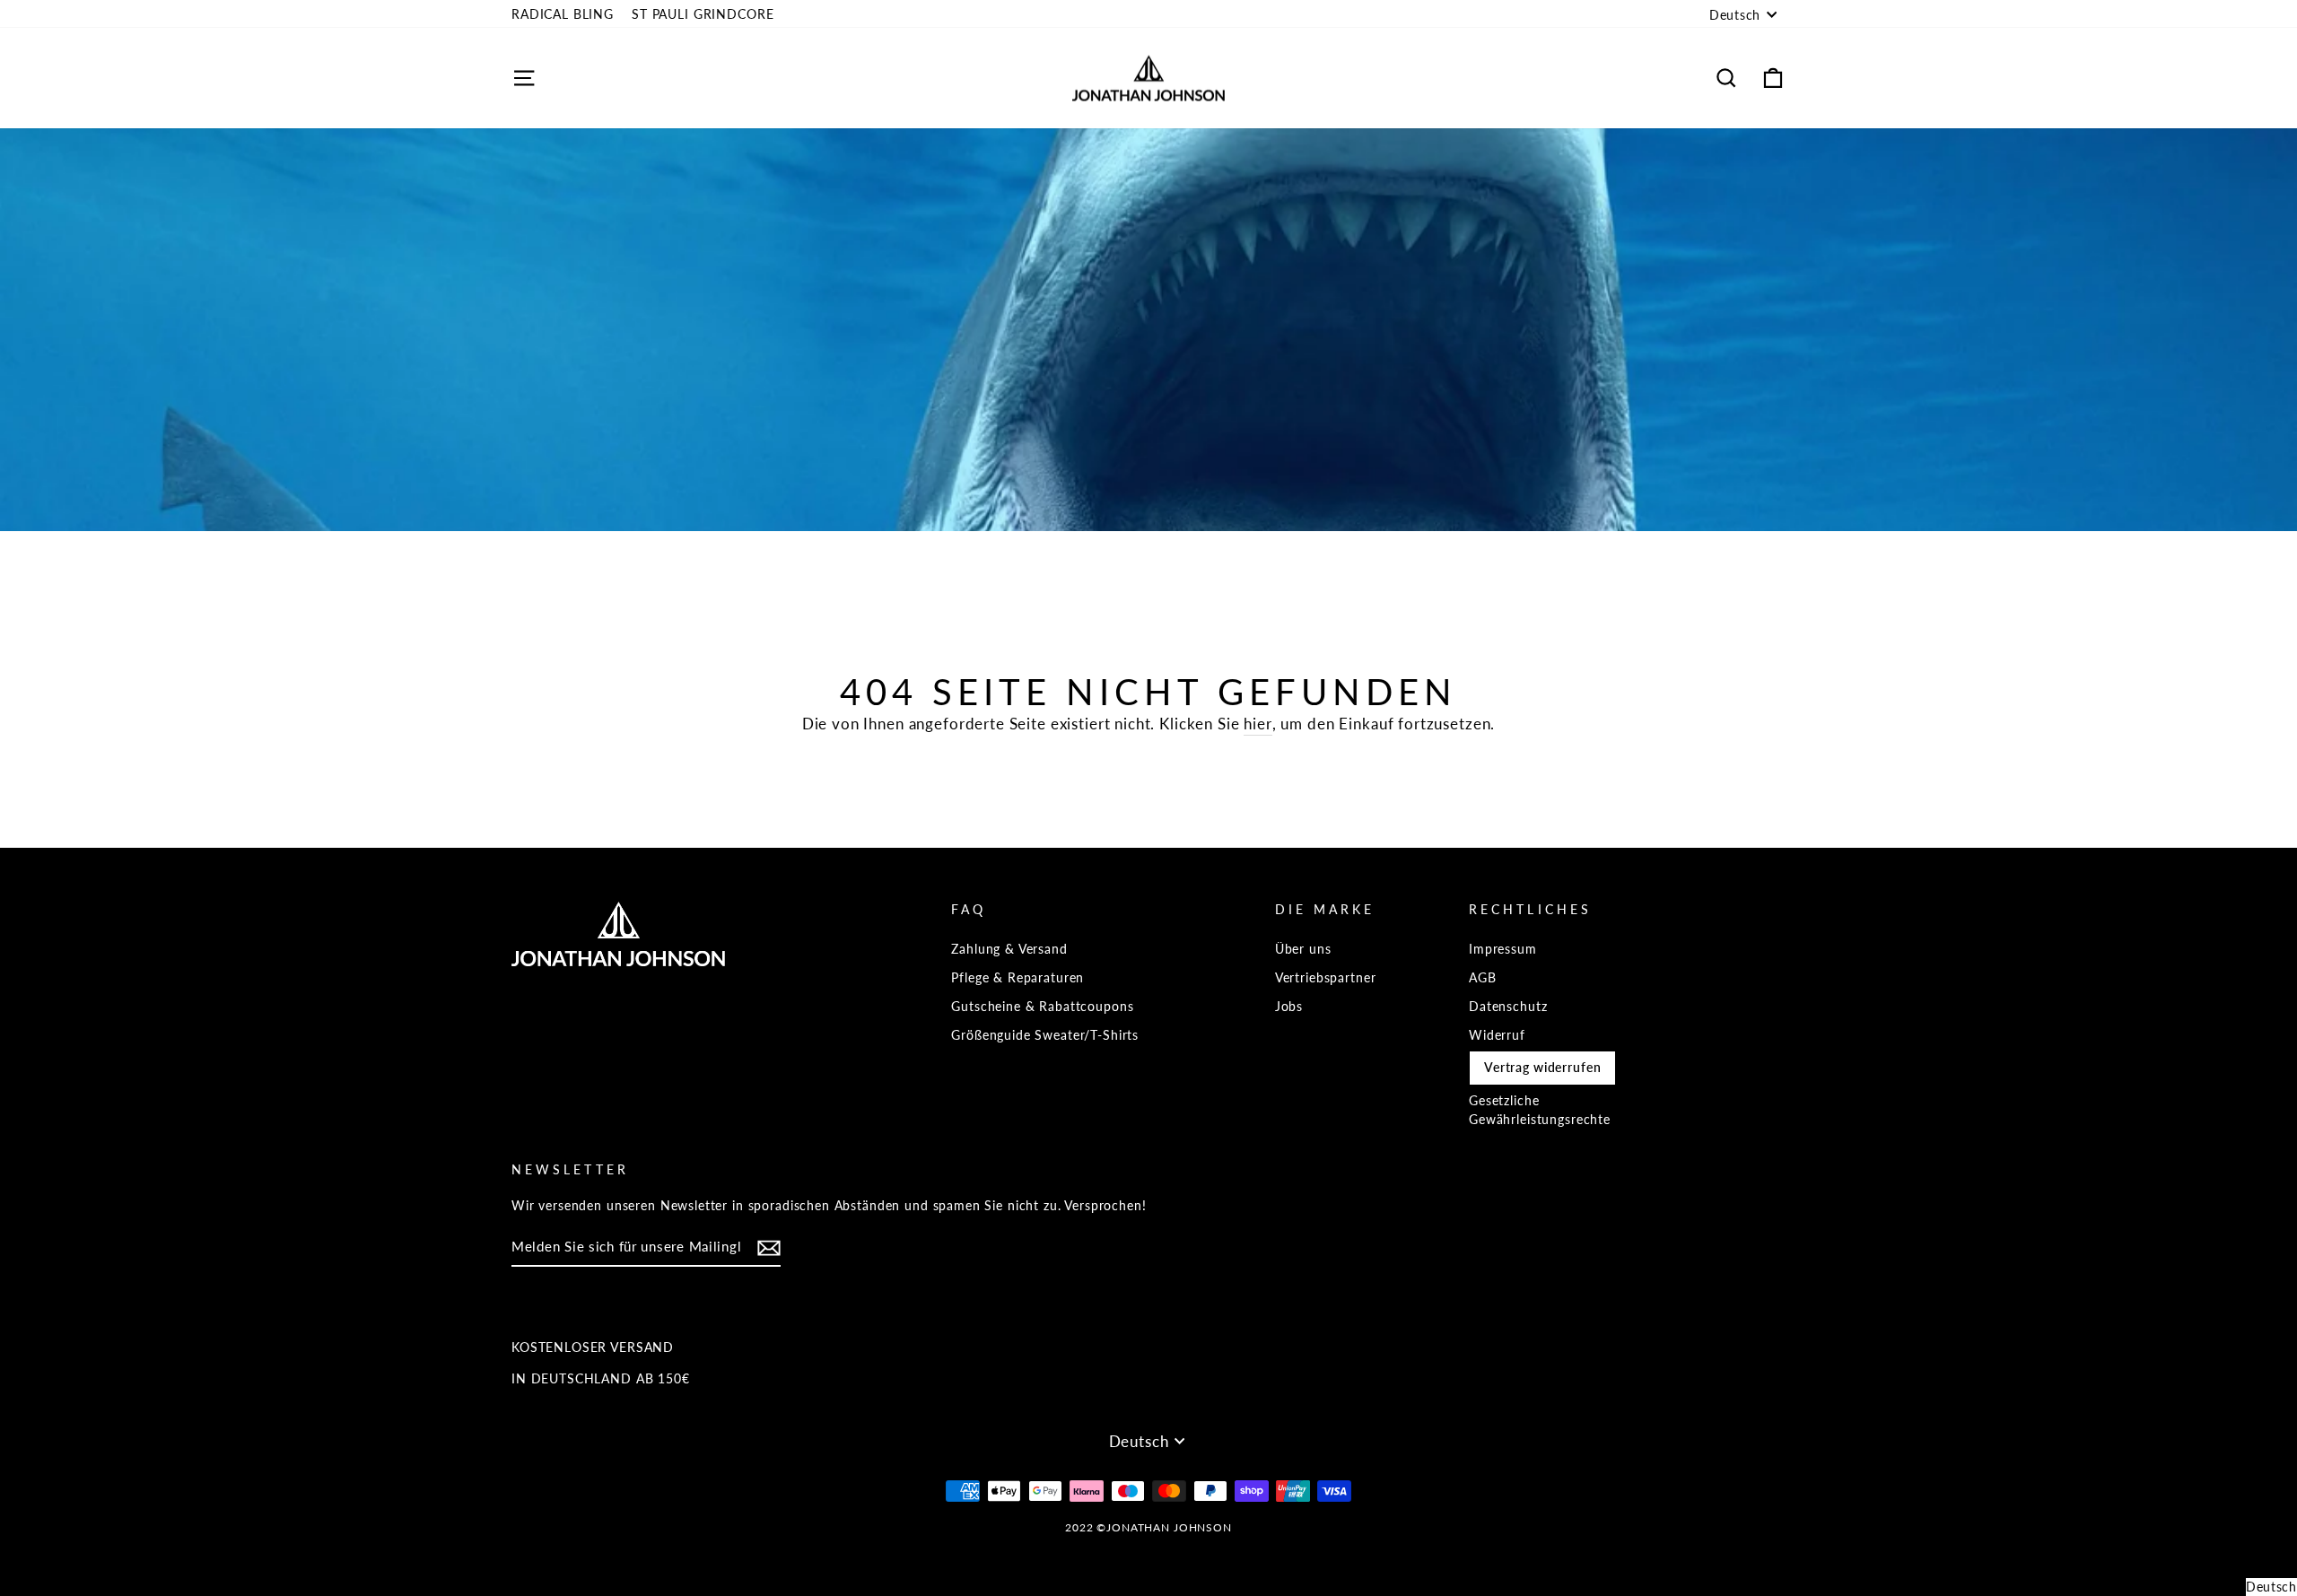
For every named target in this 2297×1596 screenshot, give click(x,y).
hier (1258, 724)
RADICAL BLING (563, 14)
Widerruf (1497, 1035)
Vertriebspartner (1326, 977)
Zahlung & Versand (1009, 949)
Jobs (1289, 1006)
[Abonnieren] (769, 1248)
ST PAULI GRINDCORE (703, 14)
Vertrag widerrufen (1542, 1067)
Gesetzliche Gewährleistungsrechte (1540, 1109)
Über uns (1303, 949)
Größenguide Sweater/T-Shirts (1045, 1035)
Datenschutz (1508, 1006)
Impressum (1503, 949)
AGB (1483, 977)
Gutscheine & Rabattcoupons (1042, 1006)
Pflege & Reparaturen (1017, 977)
